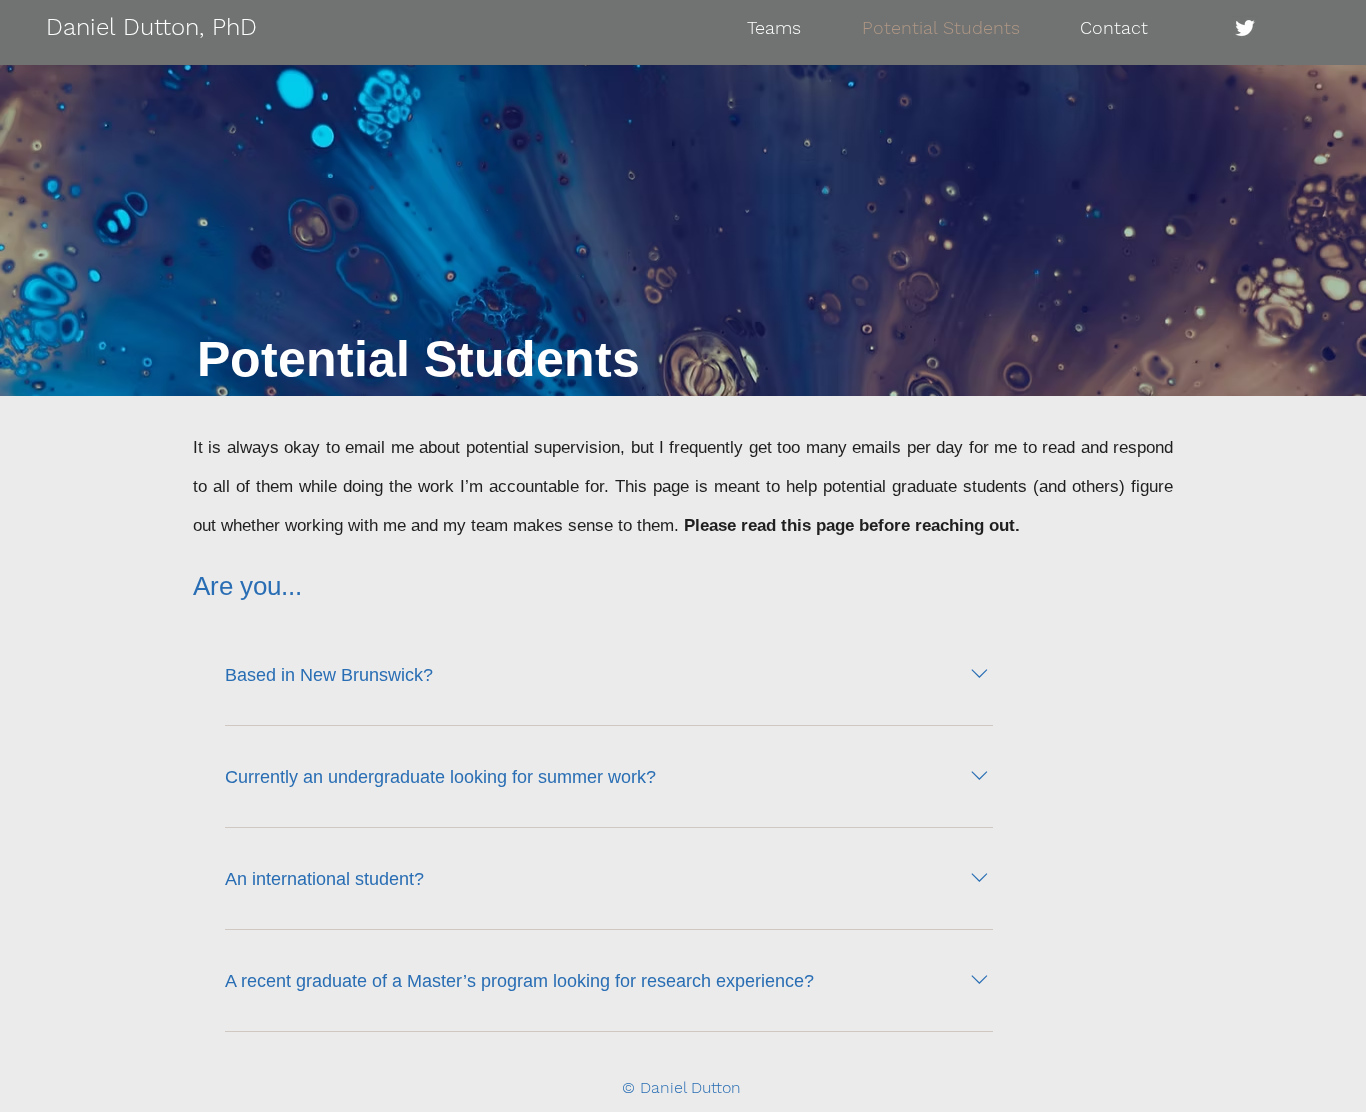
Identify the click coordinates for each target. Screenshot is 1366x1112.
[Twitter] (1245, 28)
